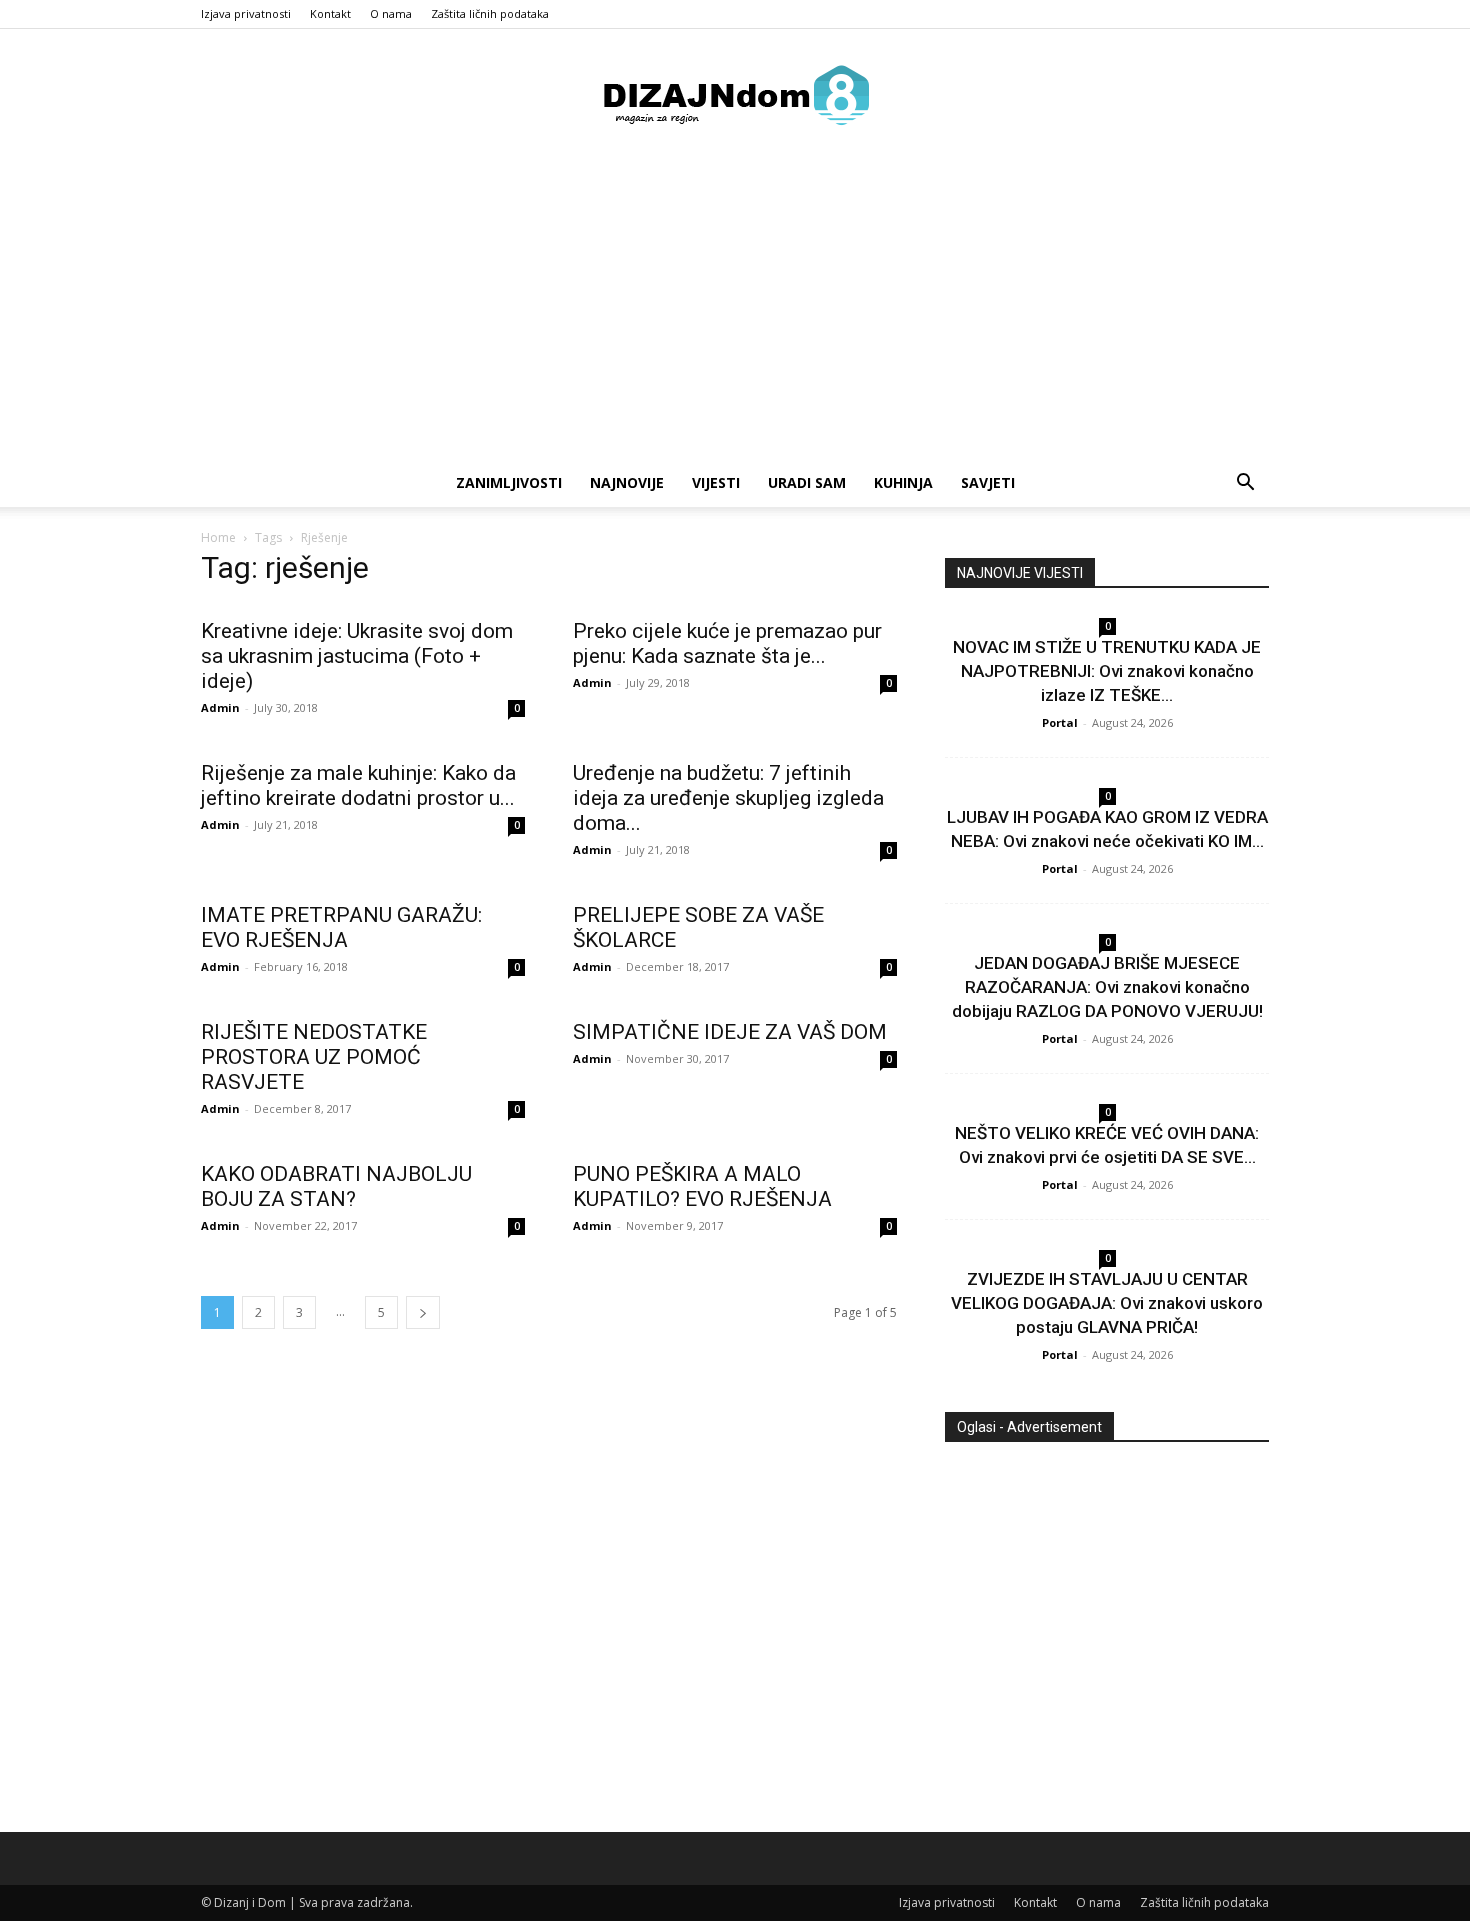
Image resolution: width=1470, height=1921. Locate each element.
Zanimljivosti (509, 482)
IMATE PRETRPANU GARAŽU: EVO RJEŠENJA (341, 927)
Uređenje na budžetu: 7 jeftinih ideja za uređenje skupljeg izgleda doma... (728, 798)
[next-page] (423, 1312)
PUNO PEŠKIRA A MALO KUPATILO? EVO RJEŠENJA (702, 1186)
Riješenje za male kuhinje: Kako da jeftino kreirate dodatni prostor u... (358, 785)
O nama (391, 13)
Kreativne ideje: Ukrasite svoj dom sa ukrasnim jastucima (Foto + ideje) (357, 656)
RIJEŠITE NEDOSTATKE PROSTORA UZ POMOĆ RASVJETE (314, 1057)
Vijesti (716, 482)
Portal (1060, 722)
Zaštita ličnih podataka (490, 13)
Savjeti (988, 482)
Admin (220, 707)
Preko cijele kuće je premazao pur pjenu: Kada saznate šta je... (727, 643)
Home (218, 537)
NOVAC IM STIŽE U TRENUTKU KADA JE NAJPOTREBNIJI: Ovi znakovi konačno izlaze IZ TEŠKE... (1107, 671)
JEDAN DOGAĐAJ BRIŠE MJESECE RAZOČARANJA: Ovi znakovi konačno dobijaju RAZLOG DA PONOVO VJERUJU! (1107, 987)
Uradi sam (807, 482)
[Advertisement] (735, 309)
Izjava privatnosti (246, 13)
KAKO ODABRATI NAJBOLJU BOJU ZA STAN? (336, 1186)
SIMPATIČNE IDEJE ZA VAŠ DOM (730, 1032)
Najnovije (627, 482)
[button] (1245, 484)
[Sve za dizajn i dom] (735, 95)
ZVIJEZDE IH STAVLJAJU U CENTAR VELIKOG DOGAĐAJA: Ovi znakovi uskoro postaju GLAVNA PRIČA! (1107, 1303)
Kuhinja (903, 482)
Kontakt (330, 13)
